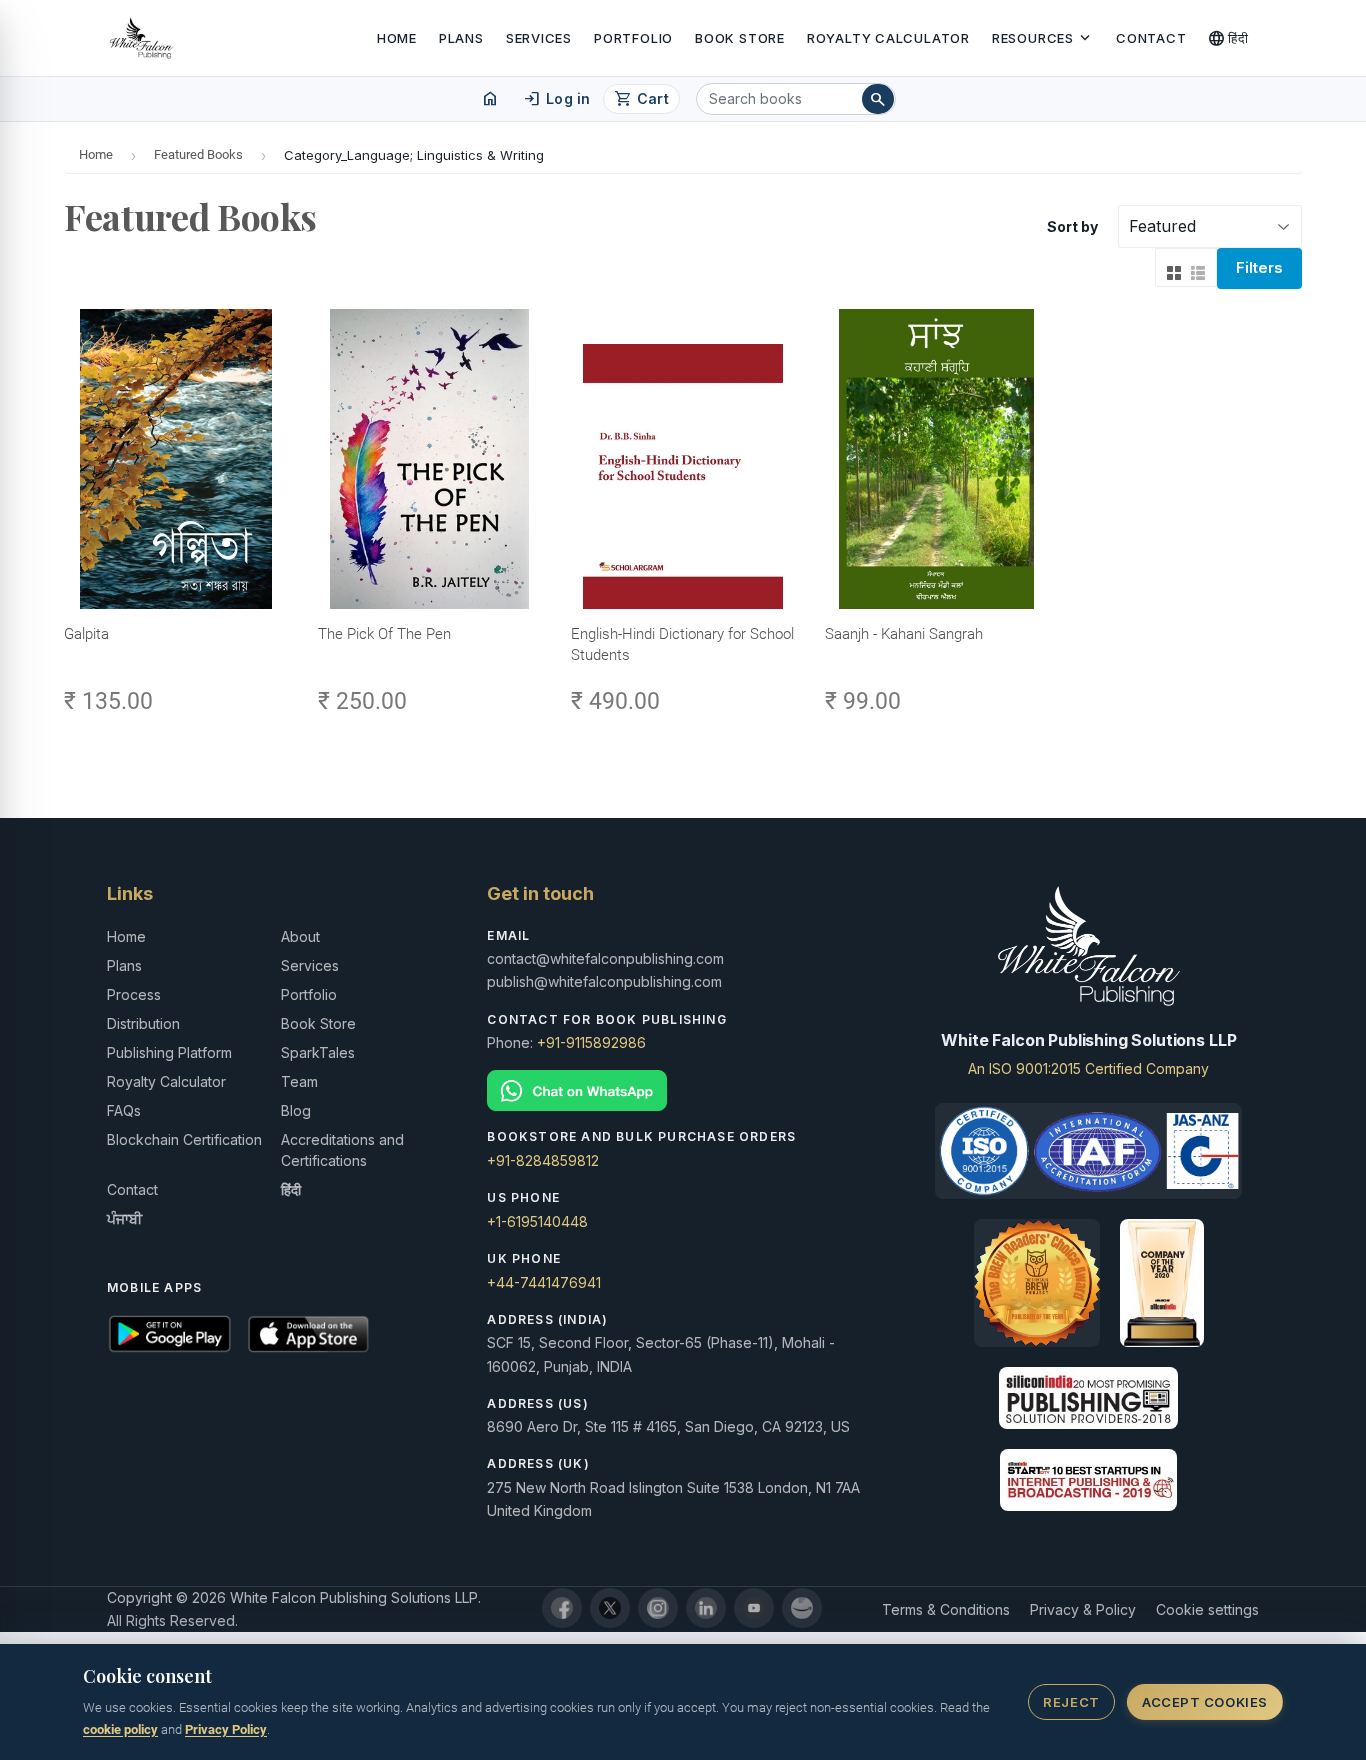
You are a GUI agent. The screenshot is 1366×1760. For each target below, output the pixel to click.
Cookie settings (1207, 1609)
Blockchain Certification (184, 1139)
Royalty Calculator (888, 38)
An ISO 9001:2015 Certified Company (1088, 1068)
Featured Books (198, 154)
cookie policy (120, 1729)
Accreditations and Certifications (342, 1150)
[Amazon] (802, 1608)
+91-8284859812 (543, 1160)
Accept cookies (1204, 1702)
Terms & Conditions (946, 1609)
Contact (1151, 38)
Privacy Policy (226, 1729)
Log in (556, 99)
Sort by (1072, 226)
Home (397, 38)
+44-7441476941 (544, 1282)
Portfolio (633, 38)
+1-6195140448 (537, 1221)
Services (539, 38)
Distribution (143, 1023)
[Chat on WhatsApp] (682, 1090)
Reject (1071, 1702)
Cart (641, 99)
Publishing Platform (169, 1052)
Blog (296, 1110)
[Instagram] (658, 1608)
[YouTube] (754, 1608)
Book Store (740, 38)
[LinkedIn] (706, 1608)
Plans (461, 38)
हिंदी (1228, 38)
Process (134, 994)
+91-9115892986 (591, 1042)
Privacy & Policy (1083, 1609)
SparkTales (318, 1052)
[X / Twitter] (610, 1608)
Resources (1043, 38)
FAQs (124, 1110)
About (300, 936)
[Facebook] (562, 1608)
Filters (1259, 267)
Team (299, 1081)
